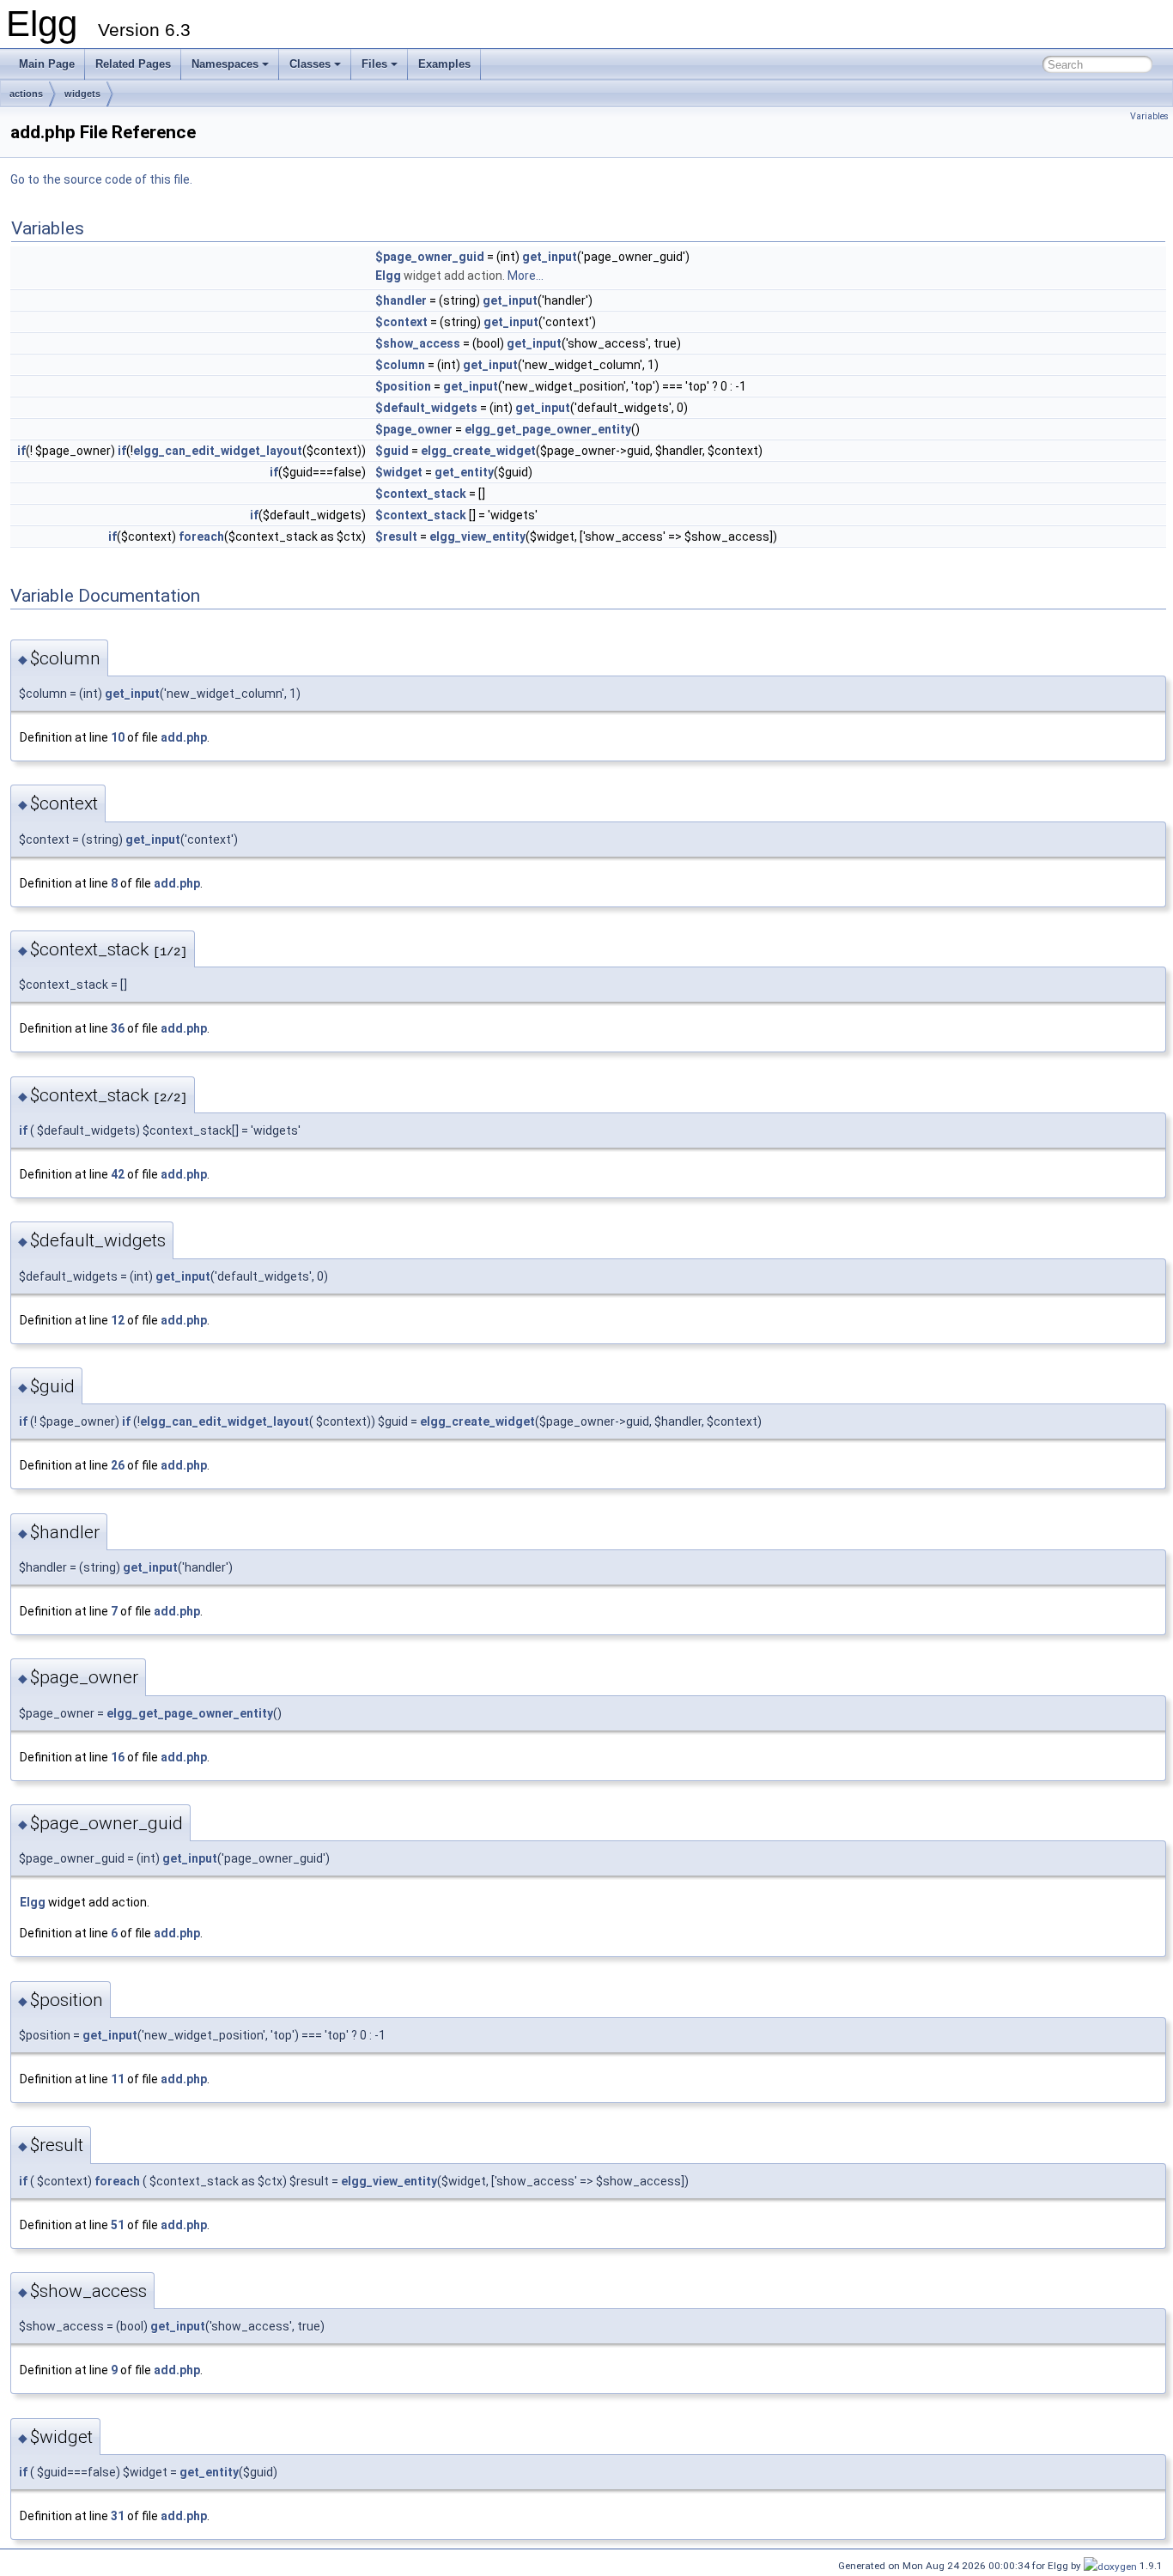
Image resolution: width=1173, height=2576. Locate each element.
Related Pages (133, 64)
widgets (82, 94)
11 (118, 2079)
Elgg (388, 276)
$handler (401, 300)
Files (374, 64)
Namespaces (225, 64)
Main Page (47, 64)
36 (118, 1028)
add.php (184, 737)
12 (118, 1320)
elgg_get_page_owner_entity (548, 429)
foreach (201, 536)
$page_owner (414, 429)
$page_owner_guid (430, 257)
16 (118, 1757)
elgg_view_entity (477, 536)
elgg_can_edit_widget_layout (218, 451)
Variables (1149, 116)
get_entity (464, 472)
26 (118, 1465)
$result (396, 536)
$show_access (418, 343)
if (21, 451)
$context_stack (421, 494)
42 (118, 1174)
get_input (550, 257)
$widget (399, 472)
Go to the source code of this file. (101, 179)
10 (118, 737)
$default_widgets (426, 408)
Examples (444, 64)
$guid (392, 451)
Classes (310, 64)
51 (118, 2225)
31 (118, 2516)
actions (26, 94)
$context (401, 322)
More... (526, 276)
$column (400, 365)
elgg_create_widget (478, 451)
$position (403, 386)
